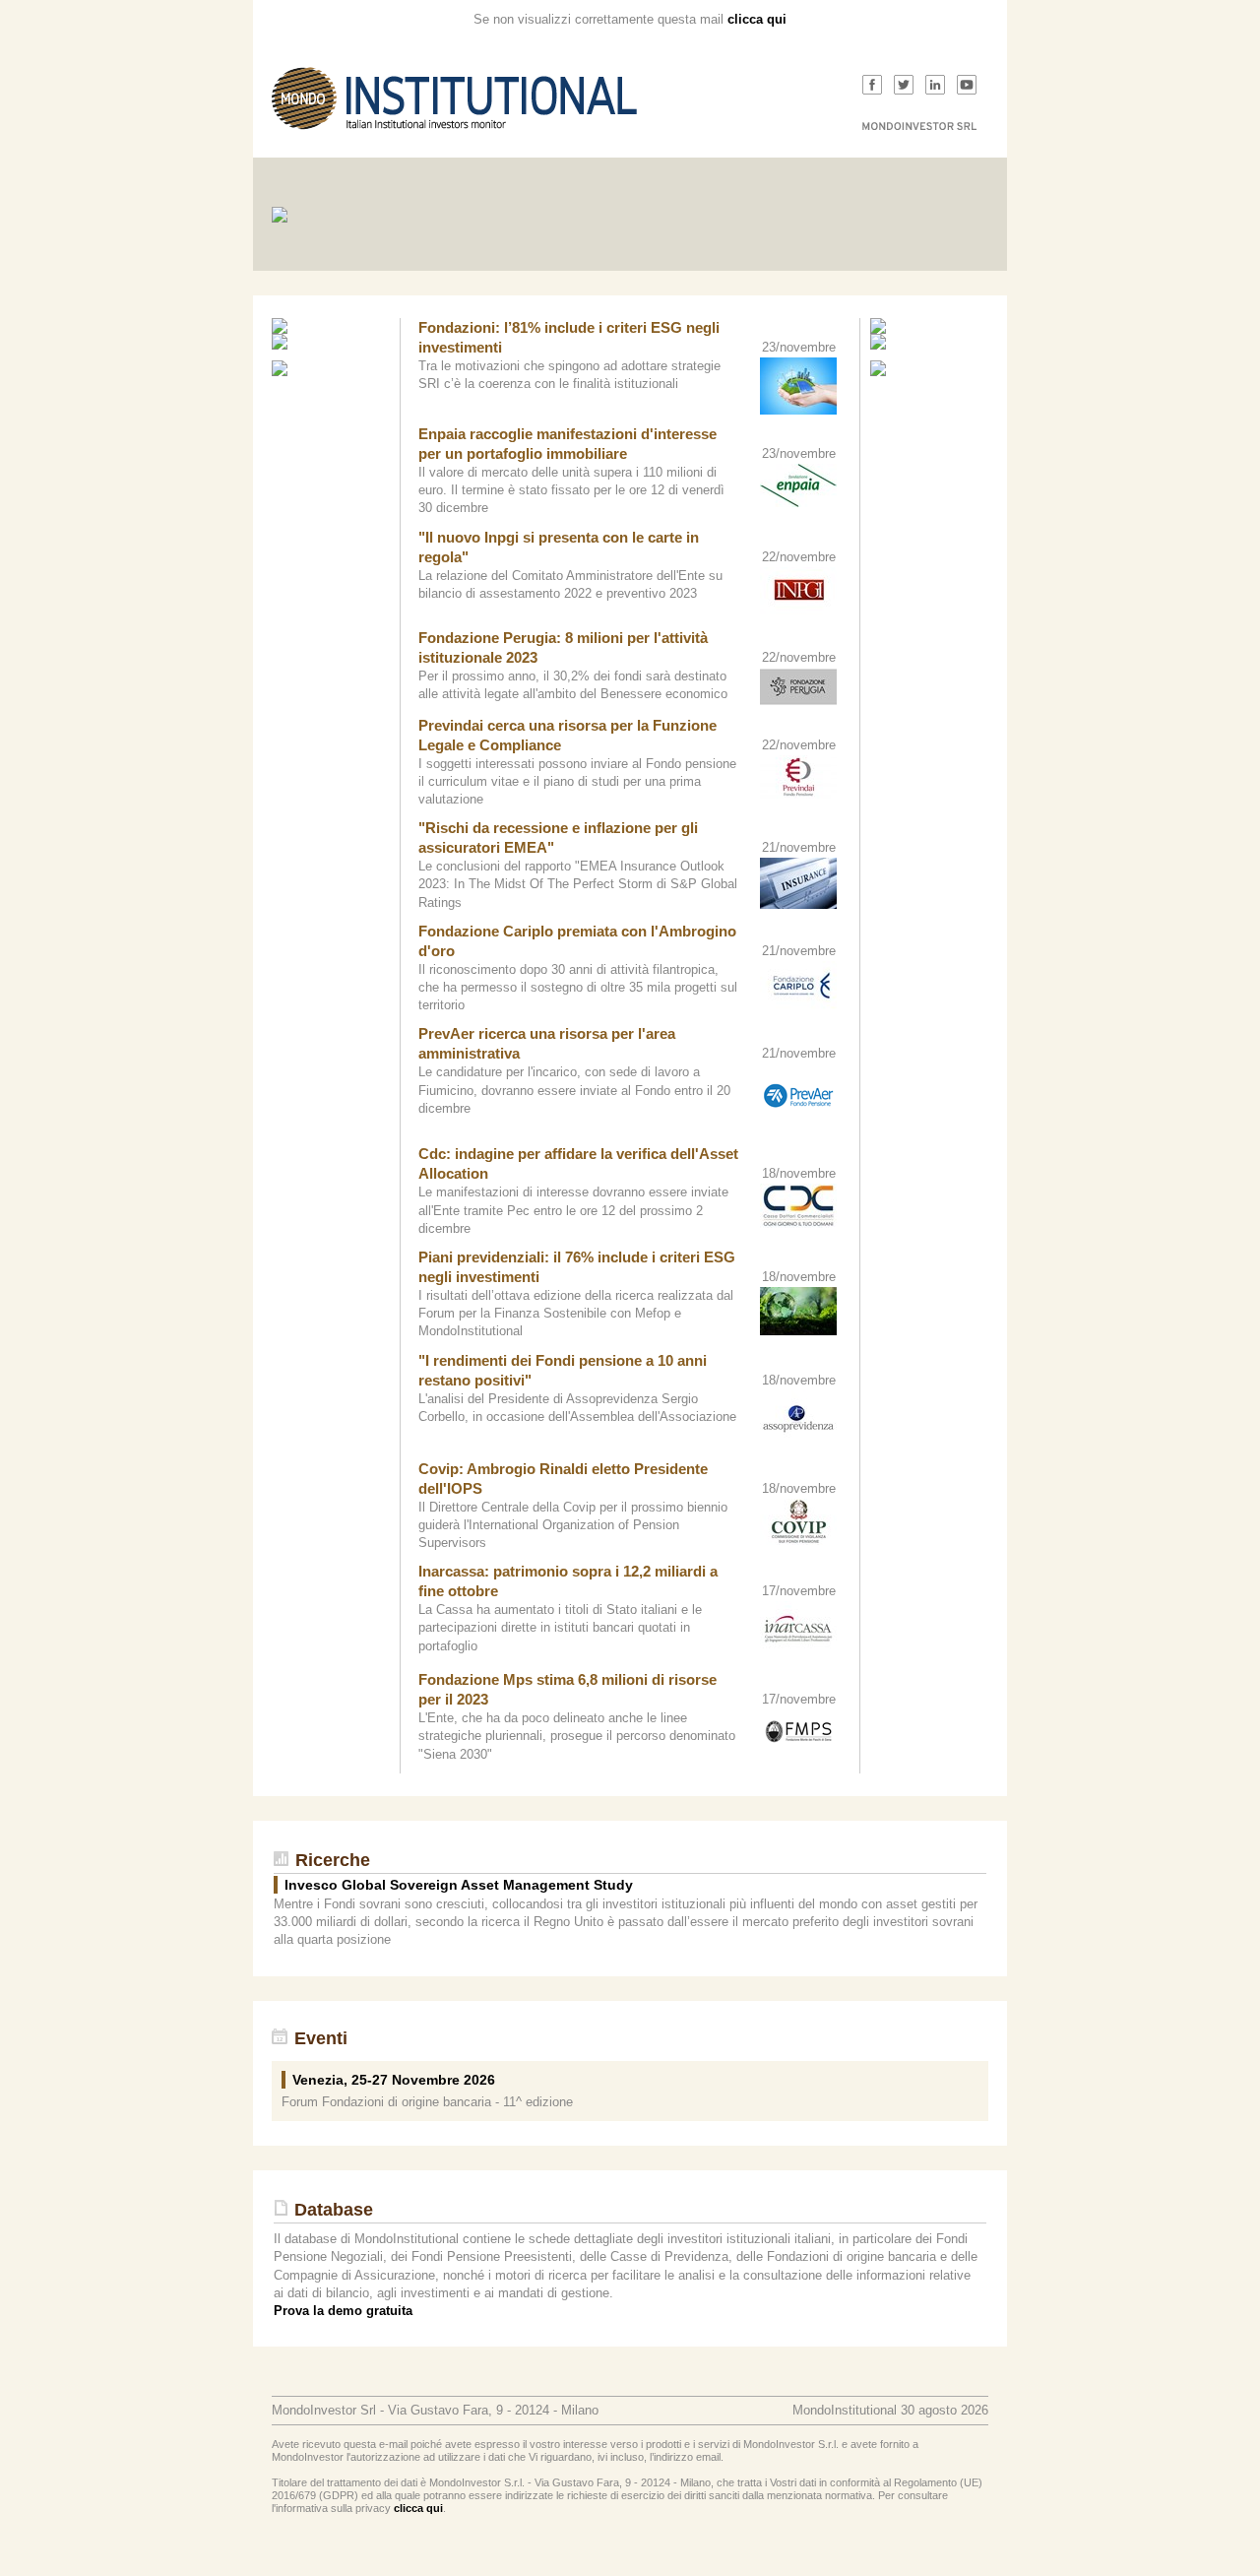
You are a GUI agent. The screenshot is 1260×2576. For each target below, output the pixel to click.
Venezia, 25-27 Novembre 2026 (394, 2080)
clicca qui (757, 19)
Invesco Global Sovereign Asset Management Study (459, 1885)
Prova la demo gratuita (343, 2311)
